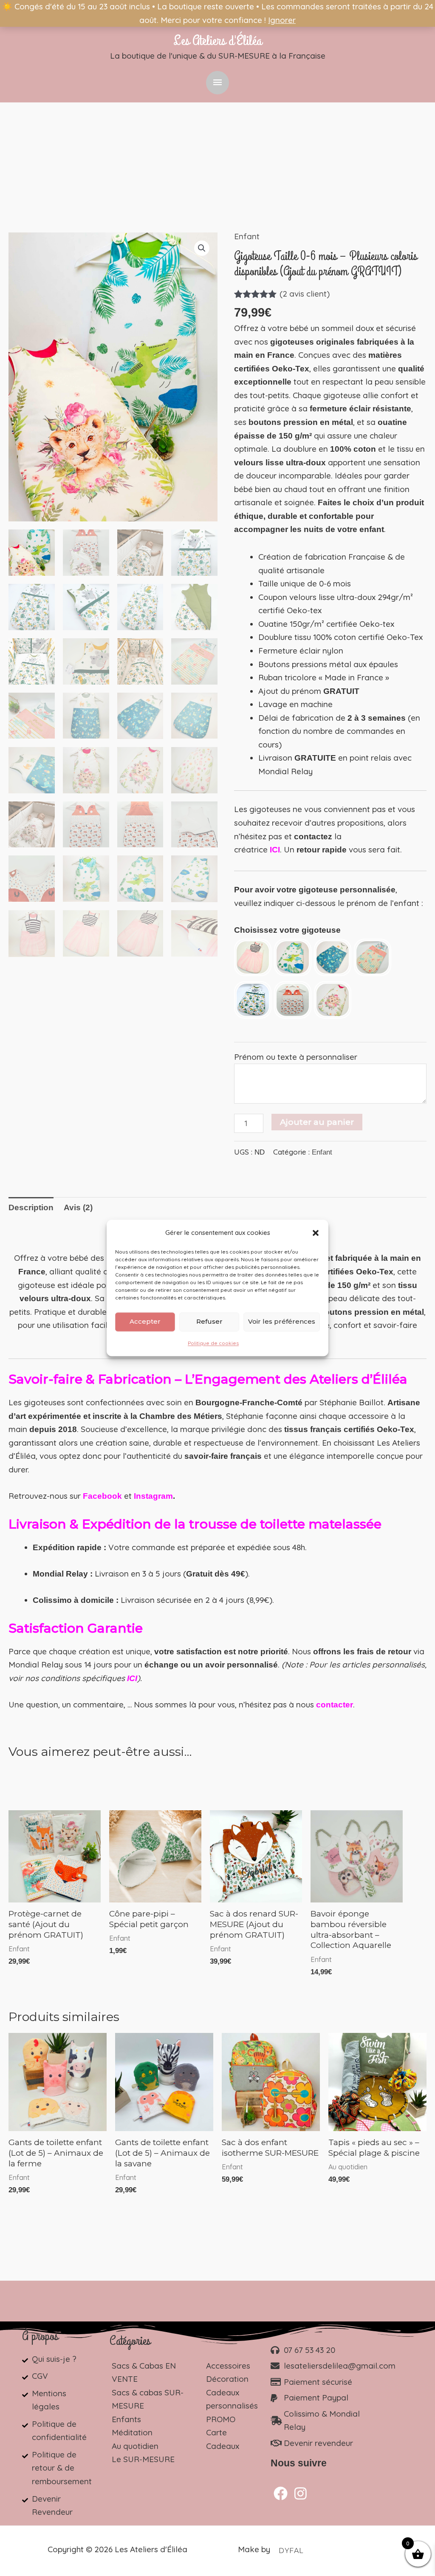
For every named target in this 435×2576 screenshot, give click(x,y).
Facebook (102, 1496)
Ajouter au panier (317, 1122)
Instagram (153, 1496)
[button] (316, 1233)
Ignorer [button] (282, 20)
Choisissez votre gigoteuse (287, 930)
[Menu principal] (217, 83)
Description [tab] (31, 1207)
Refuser (209, 1322)
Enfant (247, 236)
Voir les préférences (282, 1322)
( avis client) (305, 294)
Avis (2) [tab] (78, 1207)
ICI (275, 850)
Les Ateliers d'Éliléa (217, 41)
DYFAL (291, 2551)
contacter (335, 1705)
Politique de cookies (213, 1343)
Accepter (145, 1322)
